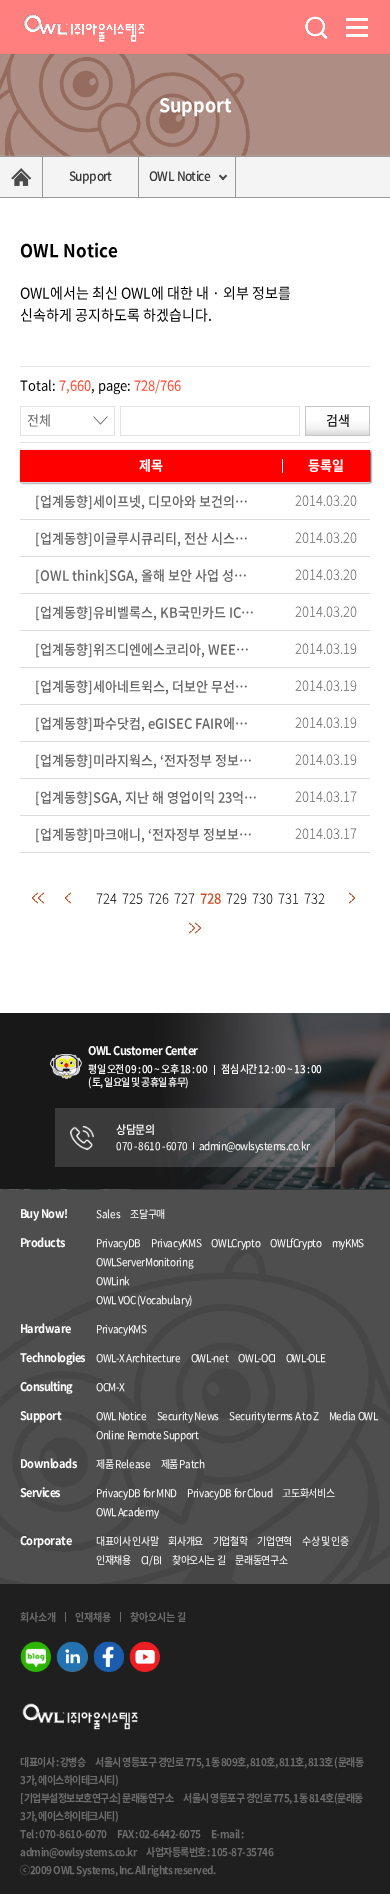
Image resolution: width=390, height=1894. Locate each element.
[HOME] (21, 177)
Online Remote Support (147, 1434)
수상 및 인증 (325, 1540)
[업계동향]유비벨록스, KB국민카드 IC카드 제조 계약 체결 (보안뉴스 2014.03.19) (146, 612)
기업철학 (230, 1540)
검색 (338, 419)
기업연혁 (274, 1540)
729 (236, 897)
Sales (108, 1213)
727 (184, 897)
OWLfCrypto (296, 1242)
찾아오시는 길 (199, 1559)
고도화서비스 (308, 1492)
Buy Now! (44, 1214)
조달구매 (147, 1213)
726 (158, 897)
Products (42, 1243)
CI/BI (151, 1559)
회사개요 (185, 1540)
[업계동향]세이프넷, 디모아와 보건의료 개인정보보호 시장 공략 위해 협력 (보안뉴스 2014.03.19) (146, 501)
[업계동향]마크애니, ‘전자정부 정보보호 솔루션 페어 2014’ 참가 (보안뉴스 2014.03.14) (146, 834)
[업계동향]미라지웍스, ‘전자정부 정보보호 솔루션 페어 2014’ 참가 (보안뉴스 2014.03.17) (146, 760)
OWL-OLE (306, 1357)
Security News (188, 1415)
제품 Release (123, 1463)
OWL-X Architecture (138, 1357)
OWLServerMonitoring (144, 1261)
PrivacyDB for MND (136, 1492)
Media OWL (353, 1415)
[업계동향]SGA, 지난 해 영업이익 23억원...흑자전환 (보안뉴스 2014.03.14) (146, 797)
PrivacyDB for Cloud (229, 1492)
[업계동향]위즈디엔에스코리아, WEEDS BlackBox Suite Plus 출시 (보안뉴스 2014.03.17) (146, 649)
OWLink (113, 1280)
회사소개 (38, 1616)
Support (90, 176)
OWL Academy (127, 1511)
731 (288, 897)
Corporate (45, 1541)
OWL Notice (179, 176)
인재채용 (113, 1559)
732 (314, 897)
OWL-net (210, 1357)
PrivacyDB (118, 1242)
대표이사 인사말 (127, 1540)
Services (40, 1493)
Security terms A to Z (274, 1415)
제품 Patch (183, 1463)
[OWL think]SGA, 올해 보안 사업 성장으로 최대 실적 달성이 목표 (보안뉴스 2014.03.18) (146, 575)
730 (262, 897)
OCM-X (110, 1386)
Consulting (46, 1387)
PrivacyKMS (176, 1242)
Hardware (45, 1329)
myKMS (348, 1242)
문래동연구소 (261, 1559)
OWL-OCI (257, 1357)
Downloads (48, 1464)
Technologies (52, 1358)
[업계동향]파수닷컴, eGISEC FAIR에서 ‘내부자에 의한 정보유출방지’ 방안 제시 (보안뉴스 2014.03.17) (146, 723)
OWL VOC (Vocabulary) (144, 1299)
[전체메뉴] (358, 27)
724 (106, 897)
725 (132, 897)
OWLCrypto (235, 1242)
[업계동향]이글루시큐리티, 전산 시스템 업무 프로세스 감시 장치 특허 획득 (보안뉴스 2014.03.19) (146, 538)
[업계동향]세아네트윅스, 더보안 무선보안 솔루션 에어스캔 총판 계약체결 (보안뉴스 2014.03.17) (146, 686)
